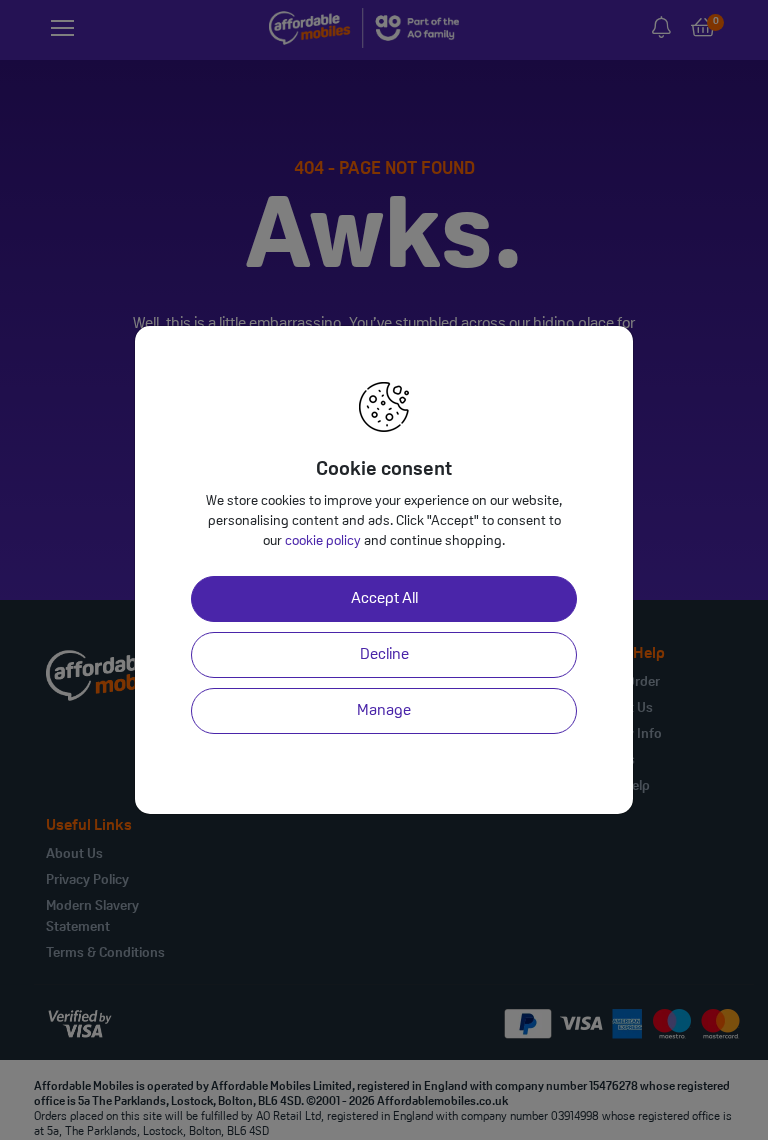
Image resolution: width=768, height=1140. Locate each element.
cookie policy (323, 541)
